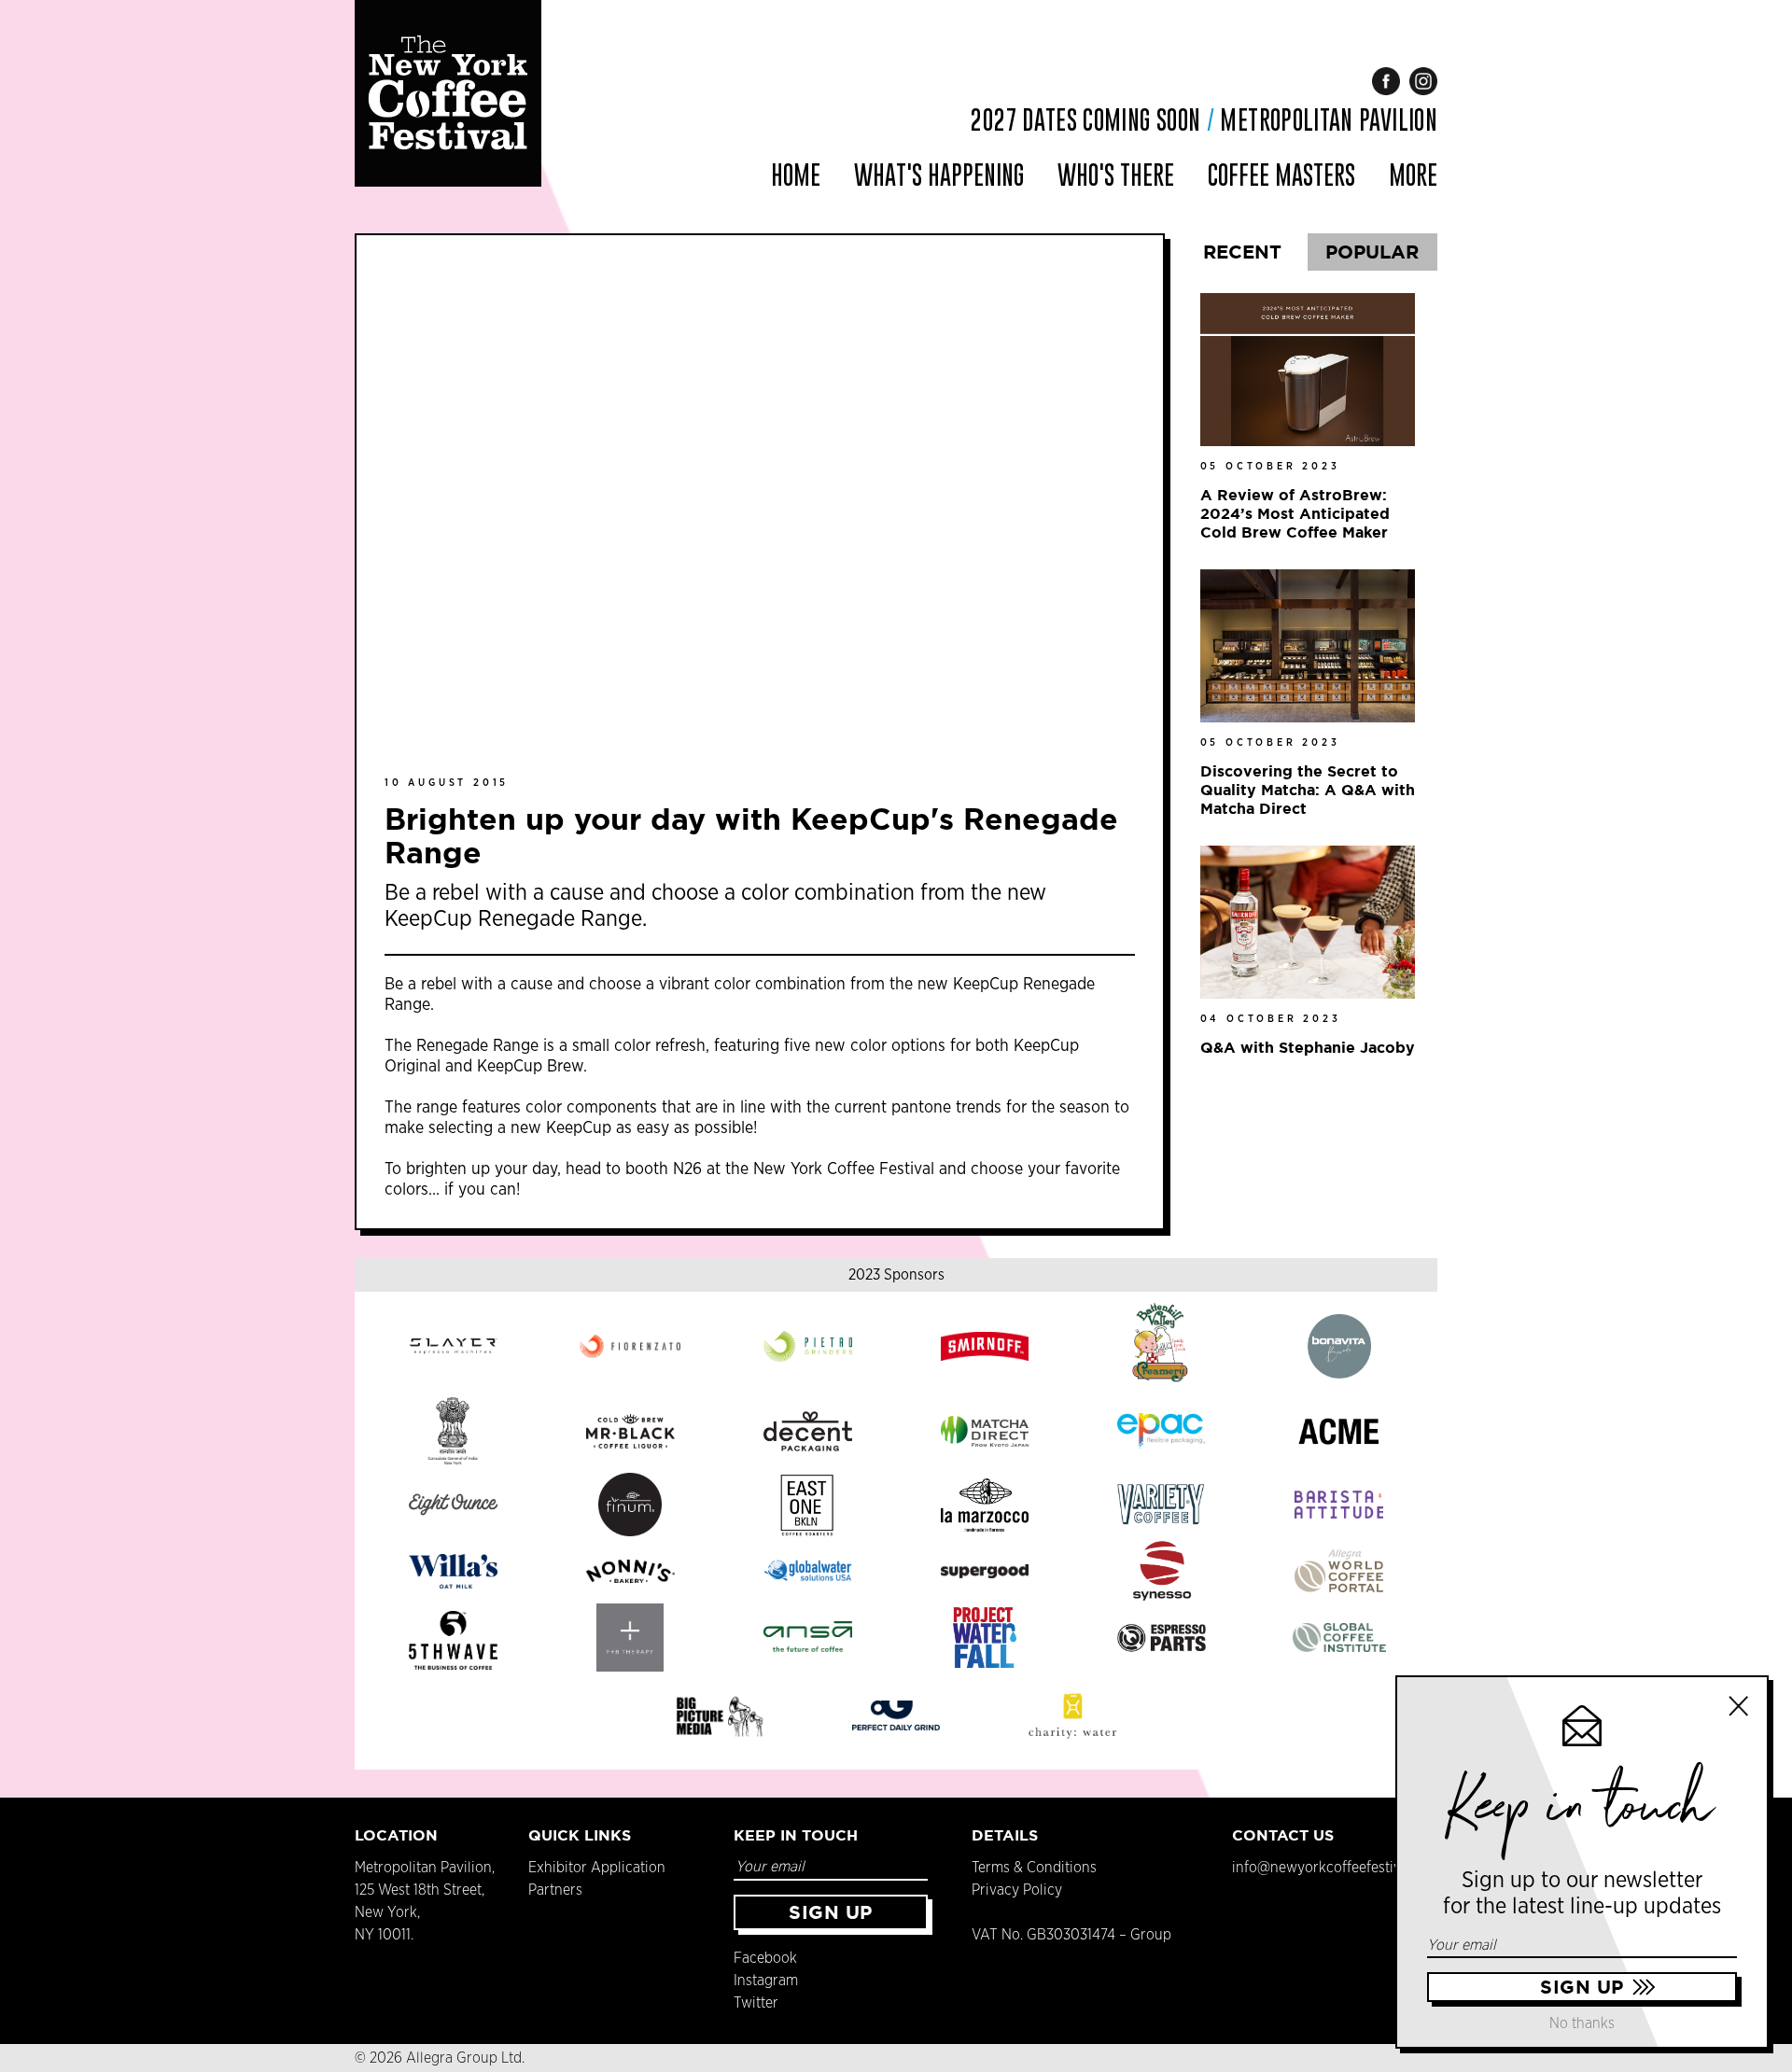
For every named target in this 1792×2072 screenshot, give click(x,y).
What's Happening (939, 175)
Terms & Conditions (1034, 1868)
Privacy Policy (1017, 1890)
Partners (555, 1890)
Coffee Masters (1281, 175)
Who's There (1116, 175)
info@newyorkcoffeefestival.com (1337, 1868)
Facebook (765, 1958)
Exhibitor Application (597, 1868)
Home (796, 175)
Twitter (756, 2003)
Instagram (766, 1981)
